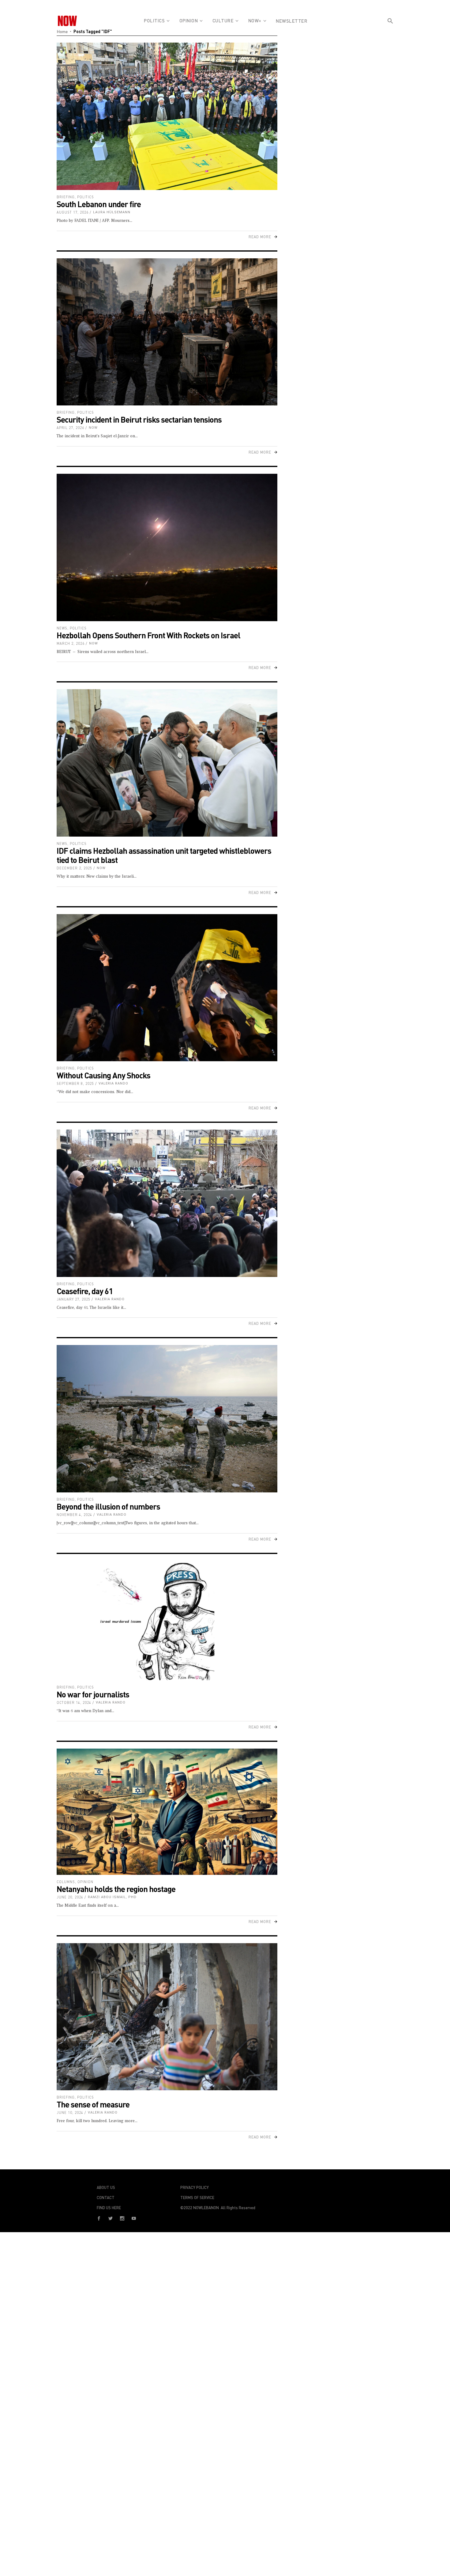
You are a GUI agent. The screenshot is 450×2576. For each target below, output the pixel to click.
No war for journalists (93, 1694)
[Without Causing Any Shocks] (167, 988)
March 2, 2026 (71, 643)
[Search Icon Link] (390, 32)
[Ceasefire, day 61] (167, 1203)
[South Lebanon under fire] (167, 116)
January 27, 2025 (73, 1299)
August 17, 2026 (73, 212)
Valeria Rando (113, 1083)
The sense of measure (93, 2104)
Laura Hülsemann (112, 212)
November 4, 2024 (74, 1515)
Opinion (85, 1882)
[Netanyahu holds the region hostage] (167, 1812)
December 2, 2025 (74, 868)
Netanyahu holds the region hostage (116, 1889)
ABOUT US (106, 2187)
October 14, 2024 (74, 1702)
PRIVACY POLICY (195, 2187)
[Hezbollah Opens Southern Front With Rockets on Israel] (167, 547)
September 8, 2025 (75, 1083)
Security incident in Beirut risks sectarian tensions (139, 419)
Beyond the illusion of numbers (108, 1506)
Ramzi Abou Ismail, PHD (112, 1897)
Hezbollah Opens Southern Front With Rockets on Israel (148, 635)
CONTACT (106, 2198)
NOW (93, 428)
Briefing (66, 197)
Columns (66, 1882)
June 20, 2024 (70, 1897)
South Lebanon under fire (99, 204)
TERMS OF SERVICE (197, 2198)
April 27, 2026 (70, 428)
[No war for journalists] (167, 1620)
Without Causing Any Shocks (103, 1075)
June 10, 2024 (70, 2112)
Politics (86, 197)
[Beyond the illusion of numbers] (167, 1419)
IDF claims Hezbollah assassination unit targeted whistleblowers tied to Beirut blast (164, 855)
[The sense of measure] (167, 2017)
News (62, 628)
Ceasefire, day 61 (85, 1291)
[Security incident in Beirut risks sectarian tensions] (167, 332)
